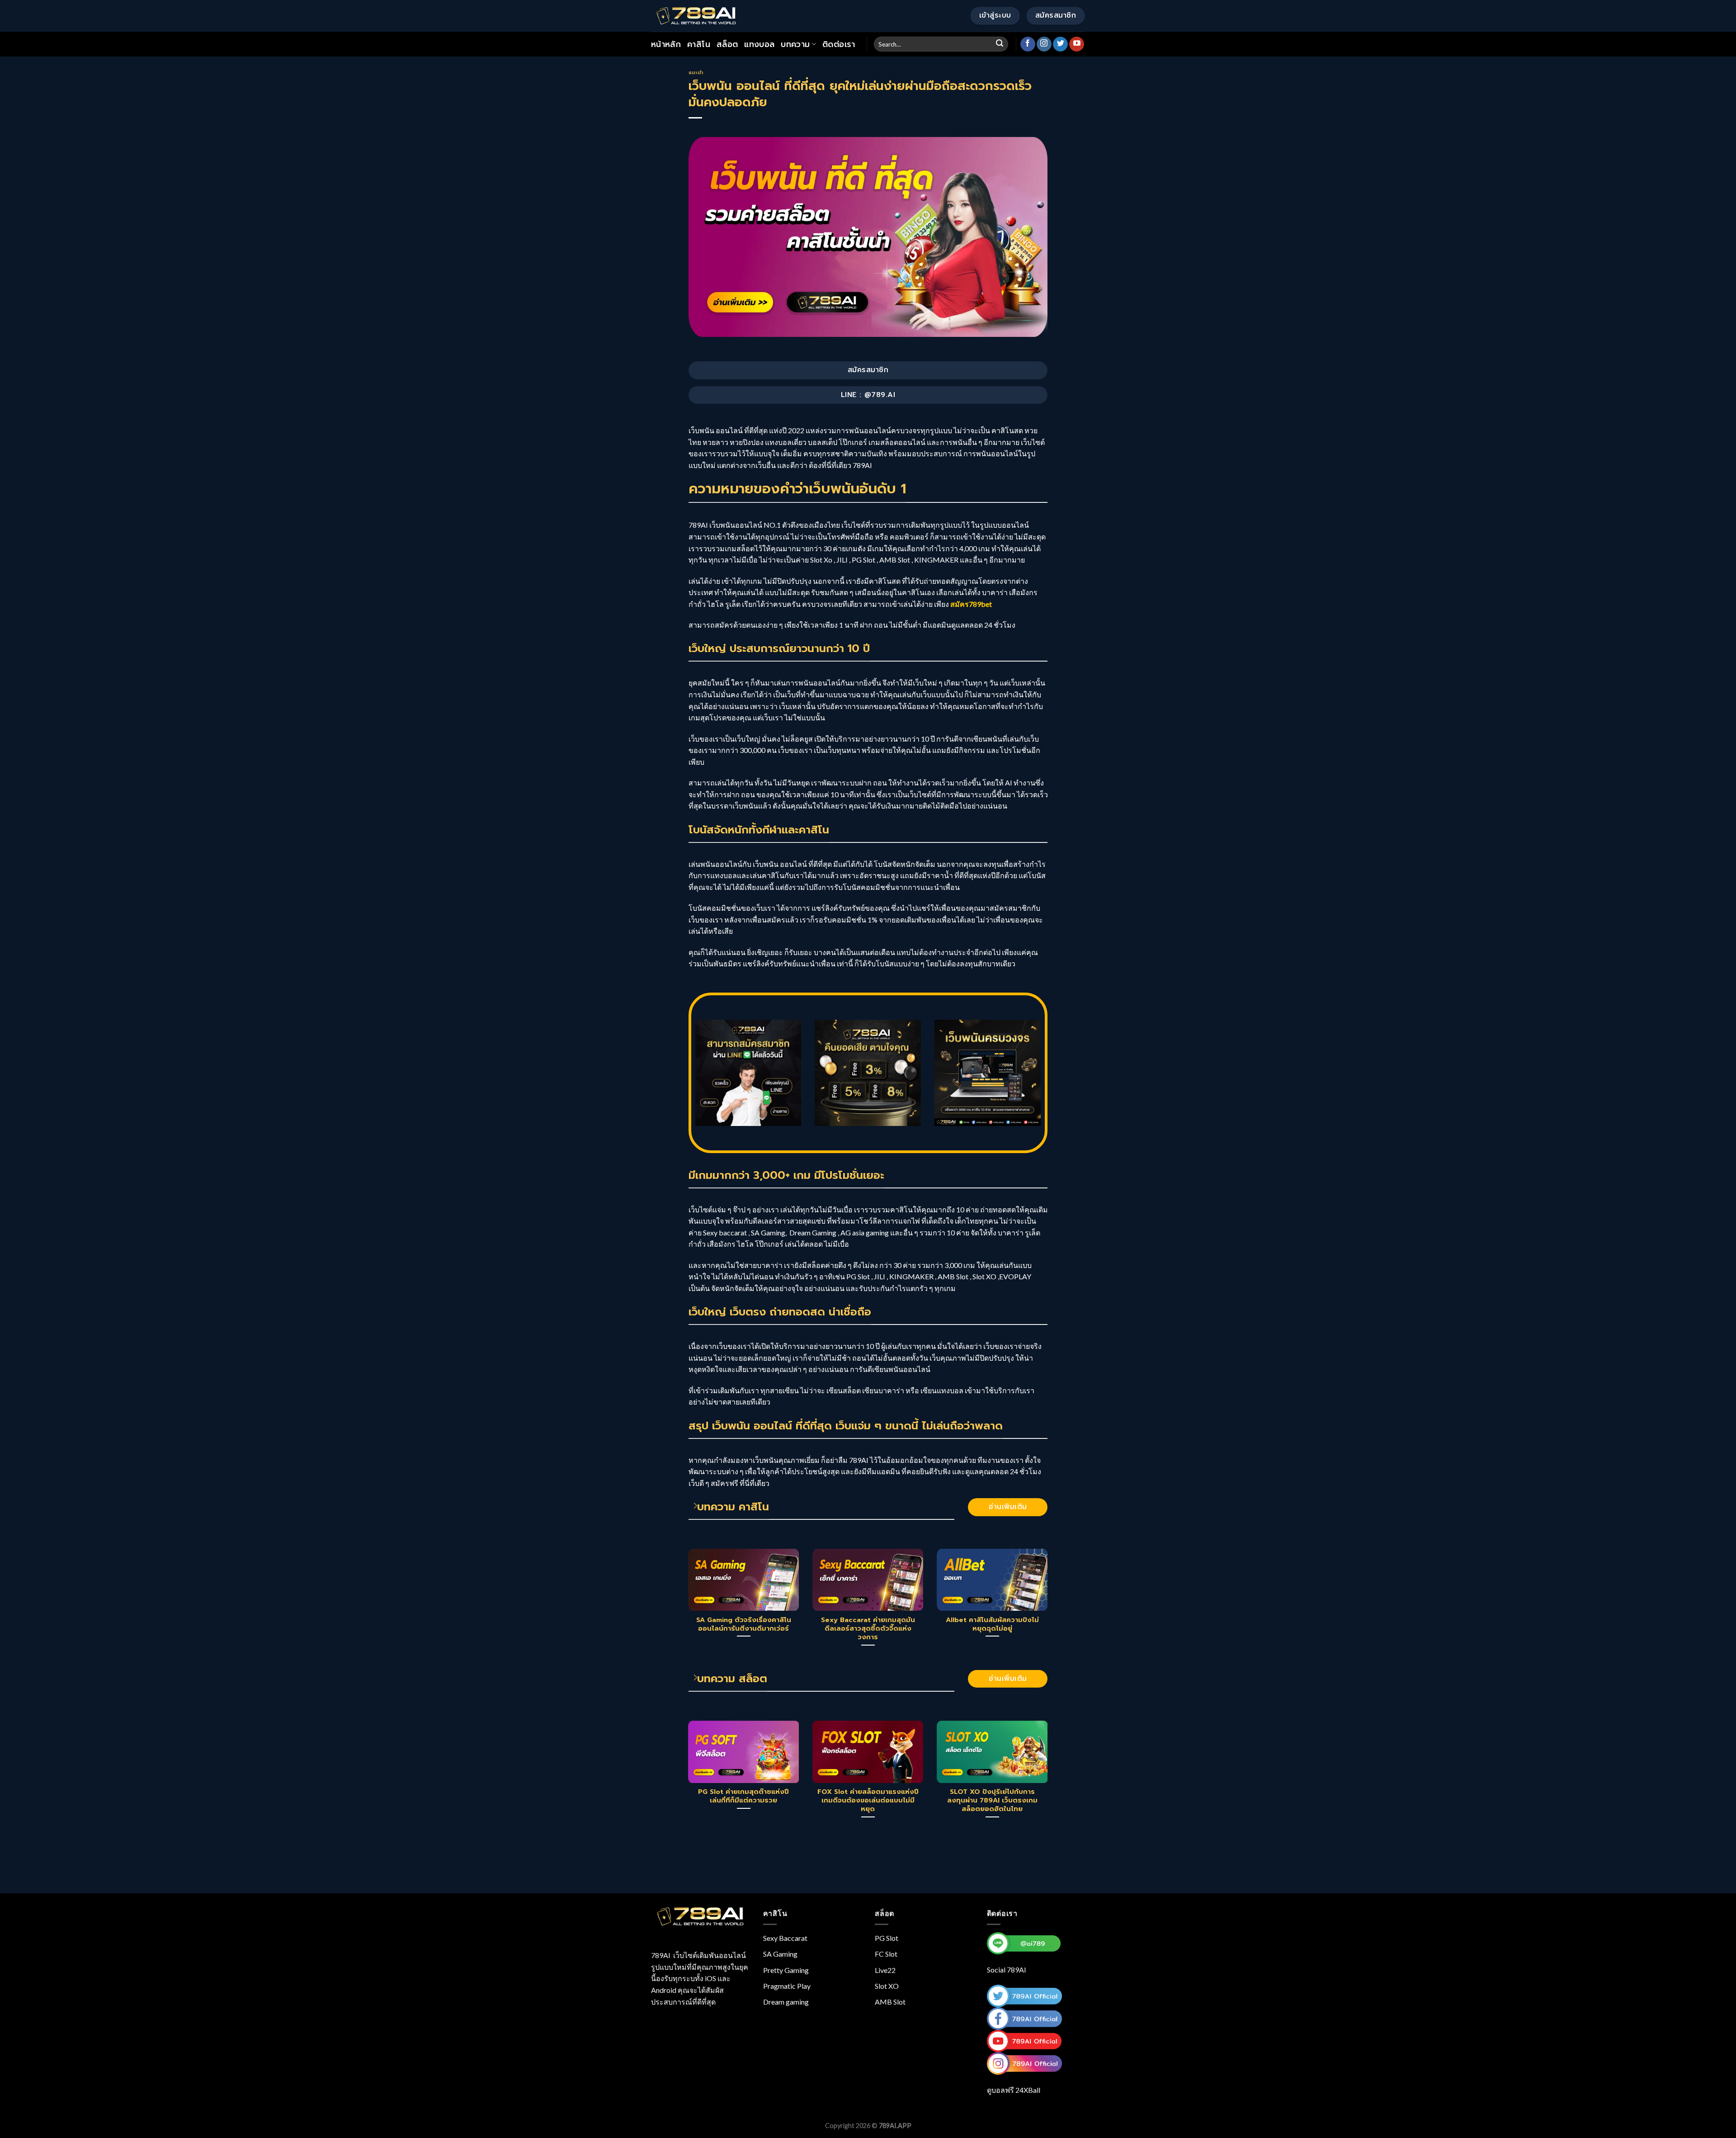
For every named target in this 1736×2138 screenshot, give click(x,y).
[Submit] (1000, 44)
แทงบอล (759, 44)
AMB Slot (890, 2002)
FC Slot (886, 1954)
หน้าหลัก (666, 44)
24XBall (1028, 2090)
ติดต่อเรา (839, 44)
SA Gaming (780, 1954)
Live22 (885, 1970)
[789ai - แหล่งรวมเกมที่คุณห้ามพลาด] (696, 16)
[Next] (1049, 1608)
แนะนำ (696, 73)
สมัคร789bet (972, 604)
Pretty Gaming (786, 1970)
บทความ (795, 44)
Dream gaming (786, 2002)
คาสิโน (699, 44)
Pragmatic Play (787, 1986)
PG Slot (887, 1938)
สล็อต (727, 44)
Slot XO (887, 1986)
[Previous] (687, 1608)
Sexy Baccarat (785, 1938)
